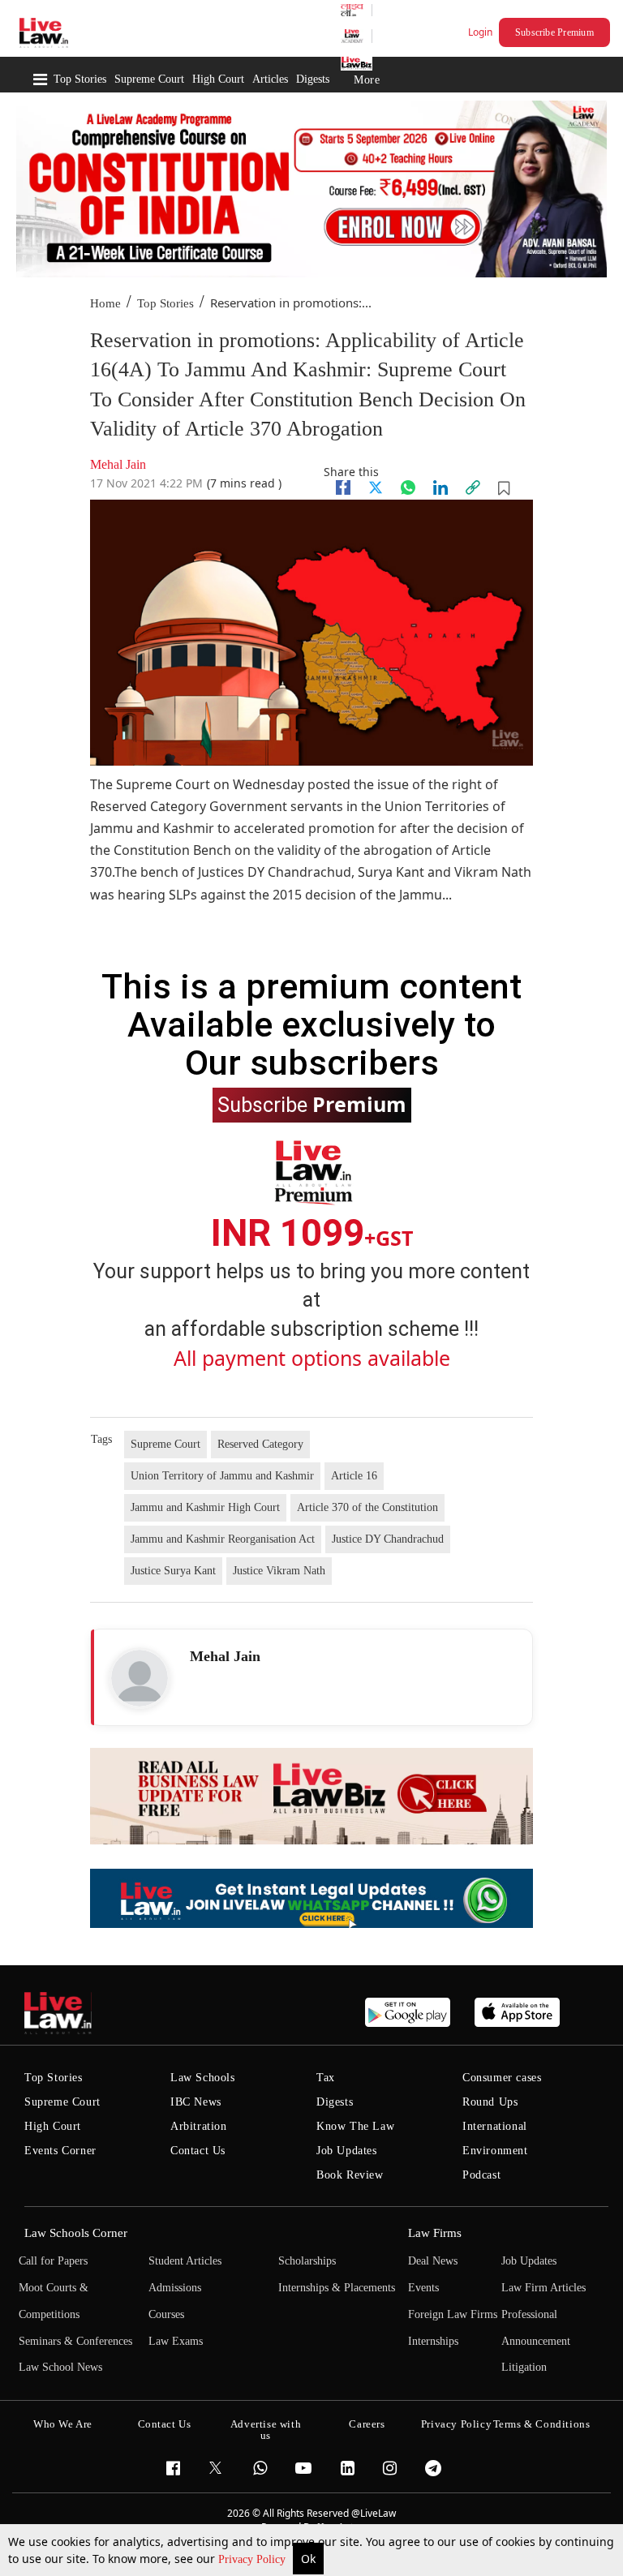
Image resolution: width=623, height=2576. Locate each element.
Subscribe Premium (554, 32)
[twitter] (376, 487)
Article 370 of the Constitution (367, 1507)
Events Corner (60, 2151)
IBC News (196, 2102)
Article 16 (354, 1476)
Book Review (350, 2175)
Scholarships (307, 2261)
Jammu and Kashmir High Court (205, 1507)
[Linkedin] (440, 487)
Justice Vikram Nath (279, 1571)
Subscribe (312, 1104)
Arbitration (199, 2126)
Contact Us (198, 2151)
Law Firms (435, 2233)
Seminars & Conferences (75, 2341)
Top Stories (80, 79)
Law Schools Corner (76, 2233)
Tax (326, 2078)
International (495, 2126)
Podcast (481, 2175)
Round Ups (490, 2102)
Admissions (175, 2288)
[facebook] (343, 487)
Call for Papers (53, 2261)
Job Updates (347, 2151)
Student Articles (185, 2261)
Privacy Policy (253, 2559)
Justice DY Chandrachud (388, 1539)
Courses (166, 2314)
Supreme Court (149, 79)
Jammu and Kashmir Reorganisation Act (223, 1539)
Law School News (60, 2367)
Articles (270, 79)
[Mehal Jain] (140, 1678)
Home (105, 303)
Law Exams (176, 2341)
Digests (313, 79)
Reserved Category (260, 1444)
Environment (495, 2151)
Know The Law (355, 2126)
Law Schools (203, 2078)
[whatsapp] (408, 487)
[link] (473, 487)
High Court (218, 79)
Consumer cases (502, 2078)
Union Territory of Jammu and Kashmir (222, 1476)
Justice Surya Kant (173, 1571)
